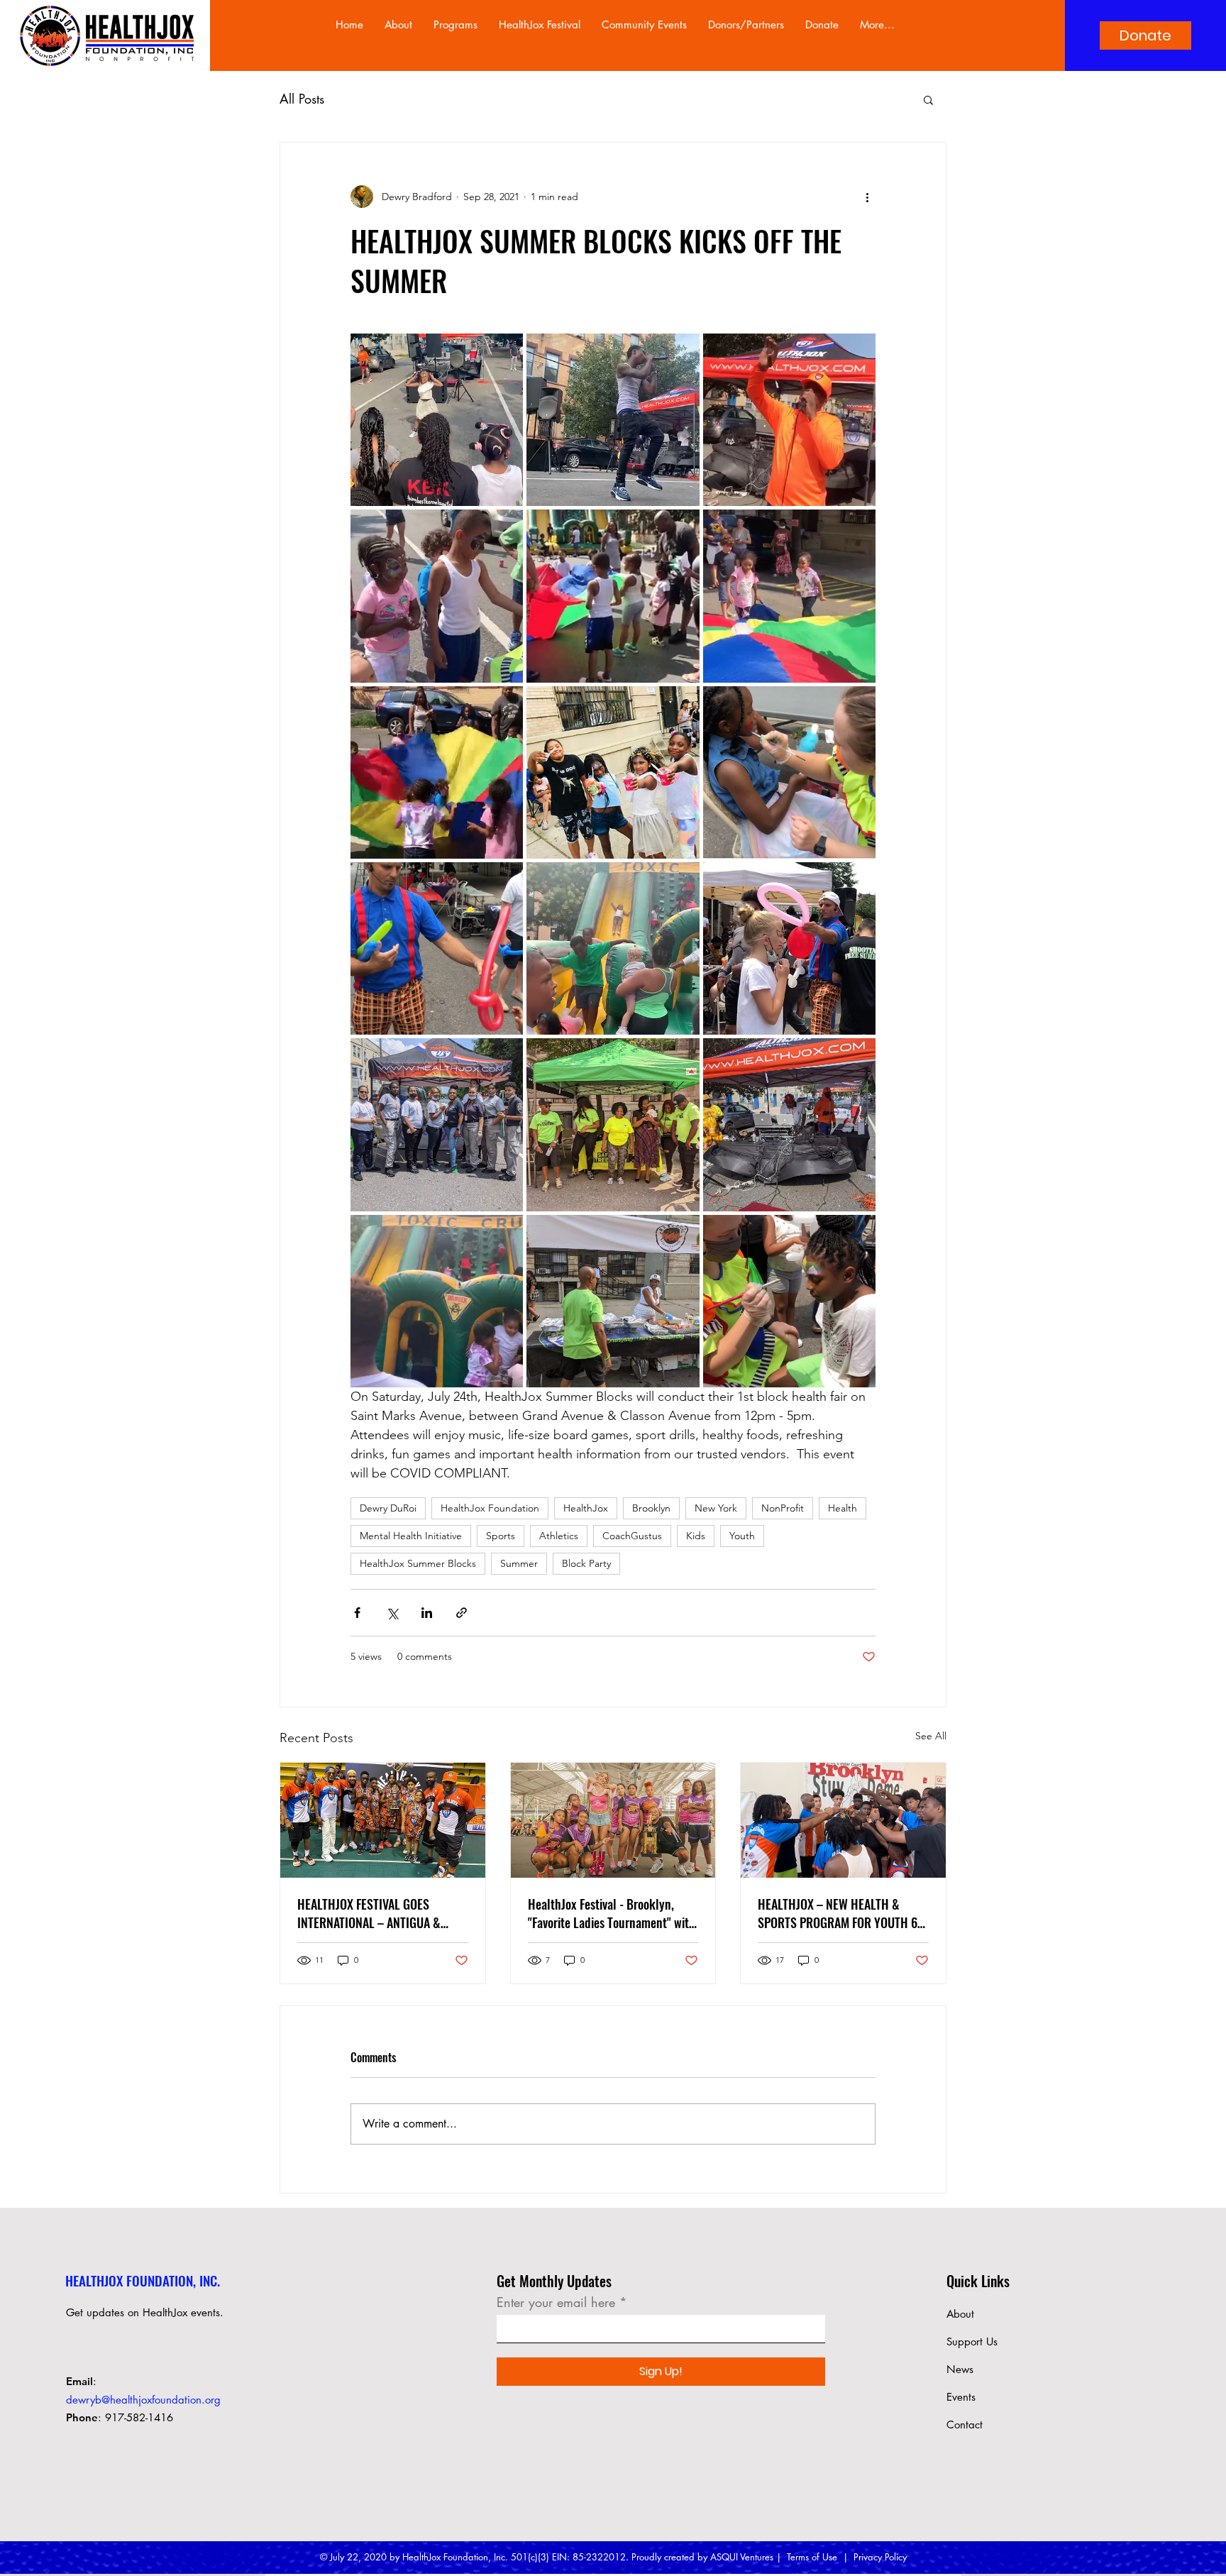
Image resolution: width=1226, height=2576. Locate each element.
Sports (501, 1536)
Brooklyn (651, 1508)
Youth (742, 1536)
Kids (696, 1536)
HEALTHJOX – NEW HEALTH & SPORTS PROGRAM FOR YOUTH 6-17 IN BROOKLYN (840, 1913)
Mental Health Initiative (411, 1536)
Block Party (586, 1563)
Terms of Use (812, 2557)
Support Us (972, 2341)
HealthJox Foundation (490, 1508)
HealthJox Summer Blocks (418, 1563)
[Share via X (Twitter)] (392, 1613)
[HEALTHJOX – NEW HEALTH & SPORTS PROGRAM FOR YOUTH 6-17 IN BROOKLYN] (843, 1820)
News (960, 2369)
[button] (928, 99)
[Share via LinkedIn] (427, 1613)
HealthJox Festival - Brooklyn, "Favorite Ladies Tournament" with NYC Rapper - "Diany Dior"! (612, 1913)
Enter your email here (556, 2302)
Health (843, 1508)
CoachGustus (632, 1536)
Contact (965, 2424)
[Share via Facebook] (357, 1613)
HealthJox (586, 1508)
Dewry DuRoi (388, 1508)
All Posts (302, 99)
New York (716, 1508)
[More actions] (867, 197)
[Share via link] (462, 1613)
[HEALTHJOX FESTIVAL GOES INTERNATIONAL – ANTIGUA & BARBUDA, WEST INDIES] (383, 1820)
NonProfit (783, 1508)
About (960, 2314)
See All (931, 1736)
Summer (519, 1563)
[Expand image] (437, 420)
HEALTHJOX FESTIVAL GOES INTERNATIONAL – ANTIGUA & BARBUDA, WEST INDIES (369, 1913)
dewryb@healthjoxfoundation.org (143, 2400)
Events (961, 2397)
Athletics (559, 1536)
